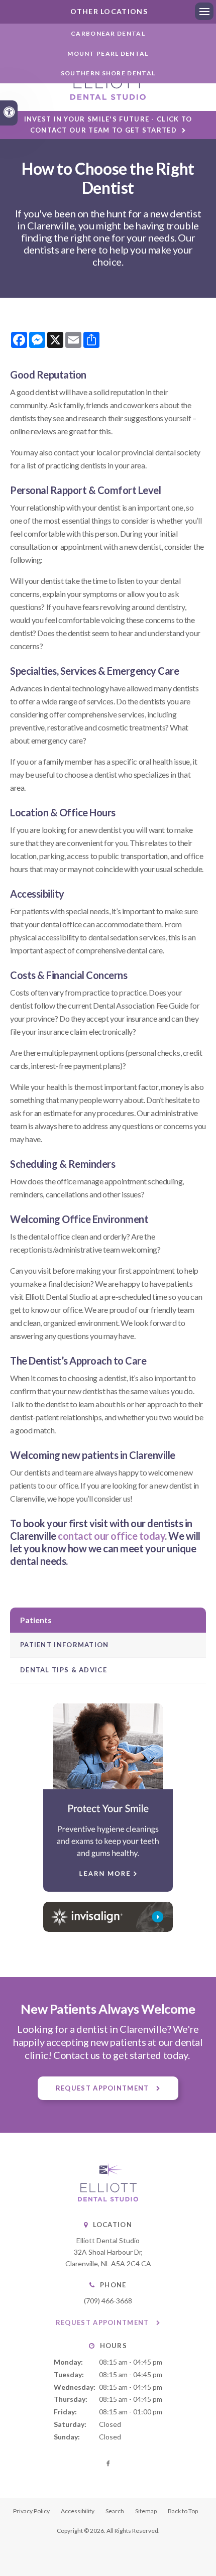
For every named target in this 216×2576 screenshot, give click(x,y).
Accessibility (78, 2511)
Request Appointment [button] (103, 2088)
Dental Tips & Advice (64, 1670)
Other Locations (108, 11)
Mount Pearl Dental (108, 53)
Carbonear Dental (108, 33)
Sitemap (146, 2511)
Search (115, 2511)
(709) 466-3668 (108, 2301)
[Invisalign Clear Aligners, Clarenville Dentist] (108, 1917)
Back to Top (183, 2511)
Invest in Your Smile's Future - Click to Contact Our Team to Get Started (108, 124)
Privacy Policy (31, 2511)
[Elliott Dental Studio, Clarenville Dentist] (108, 2199)
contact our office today (111, 1536)
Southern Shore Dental (108, 73)
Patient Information (65, 1645)
